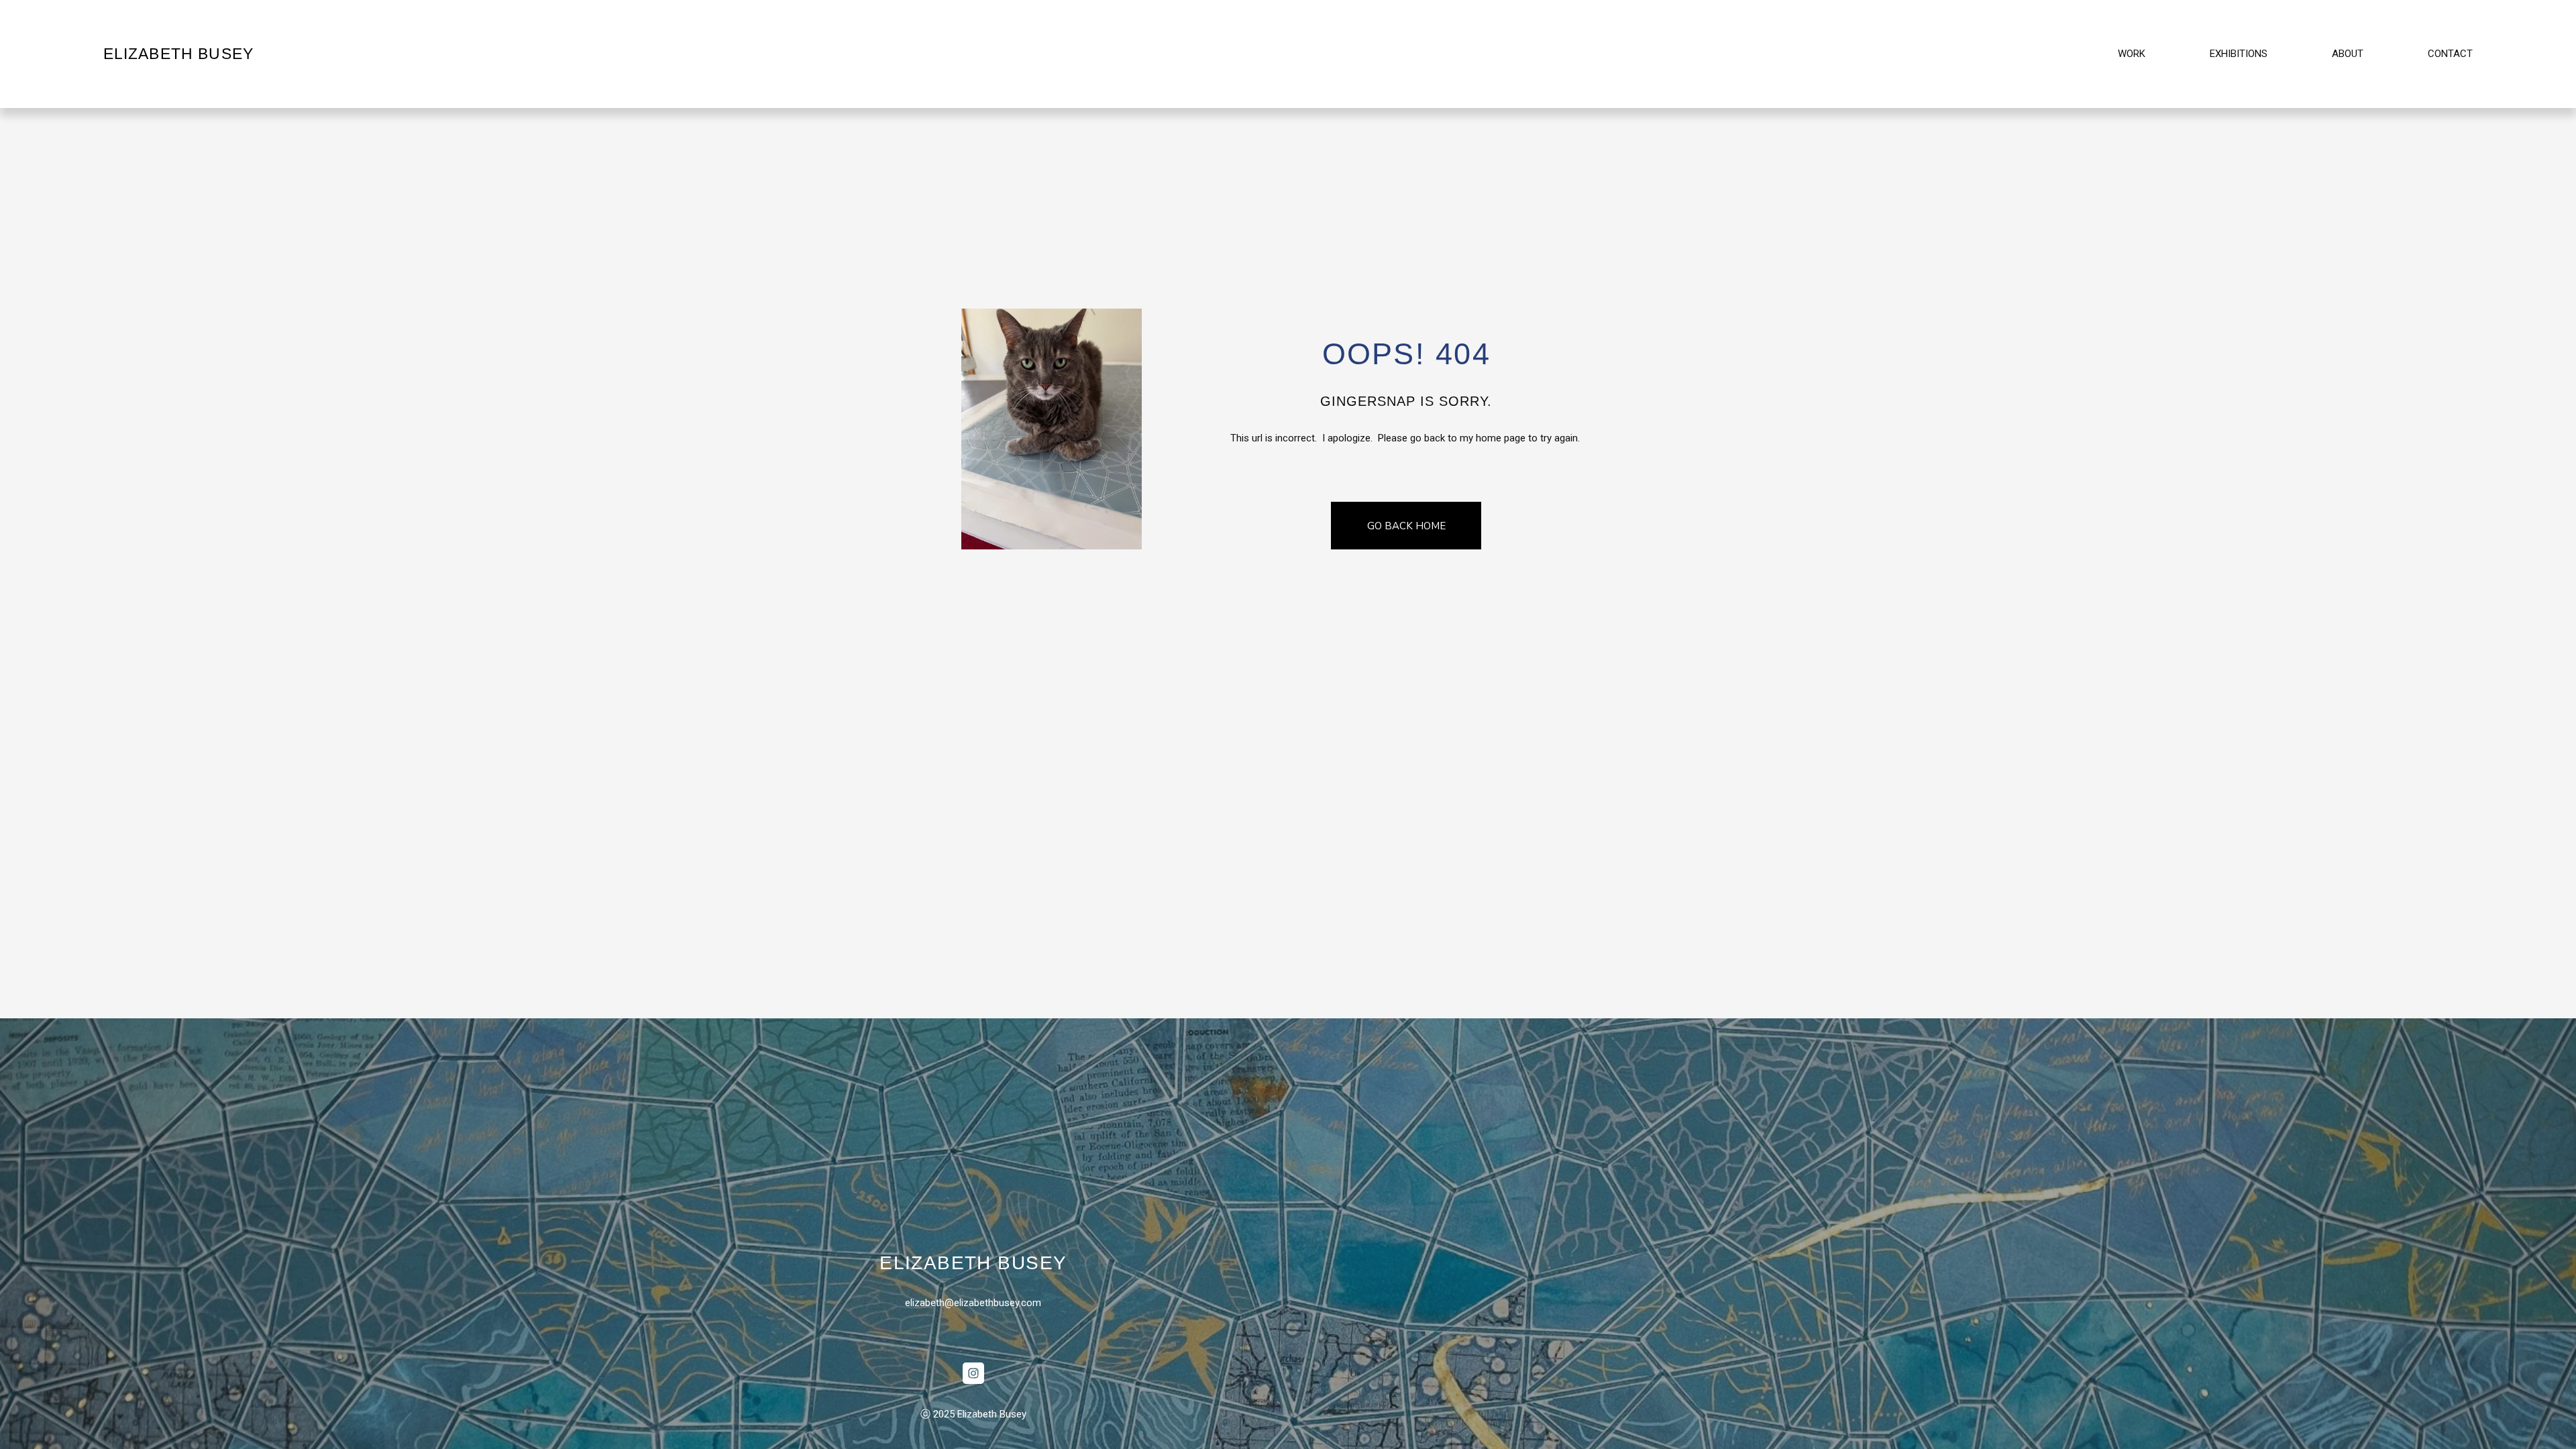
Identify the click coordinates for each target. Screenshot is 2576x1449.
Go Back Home (1406, 526)
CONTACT (2450, 54)
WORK (2132, 54)
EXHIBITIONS (2239, 54)
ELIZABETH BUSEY (179, 54)
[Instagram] (973, 1373)
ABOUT (2348, 54)
